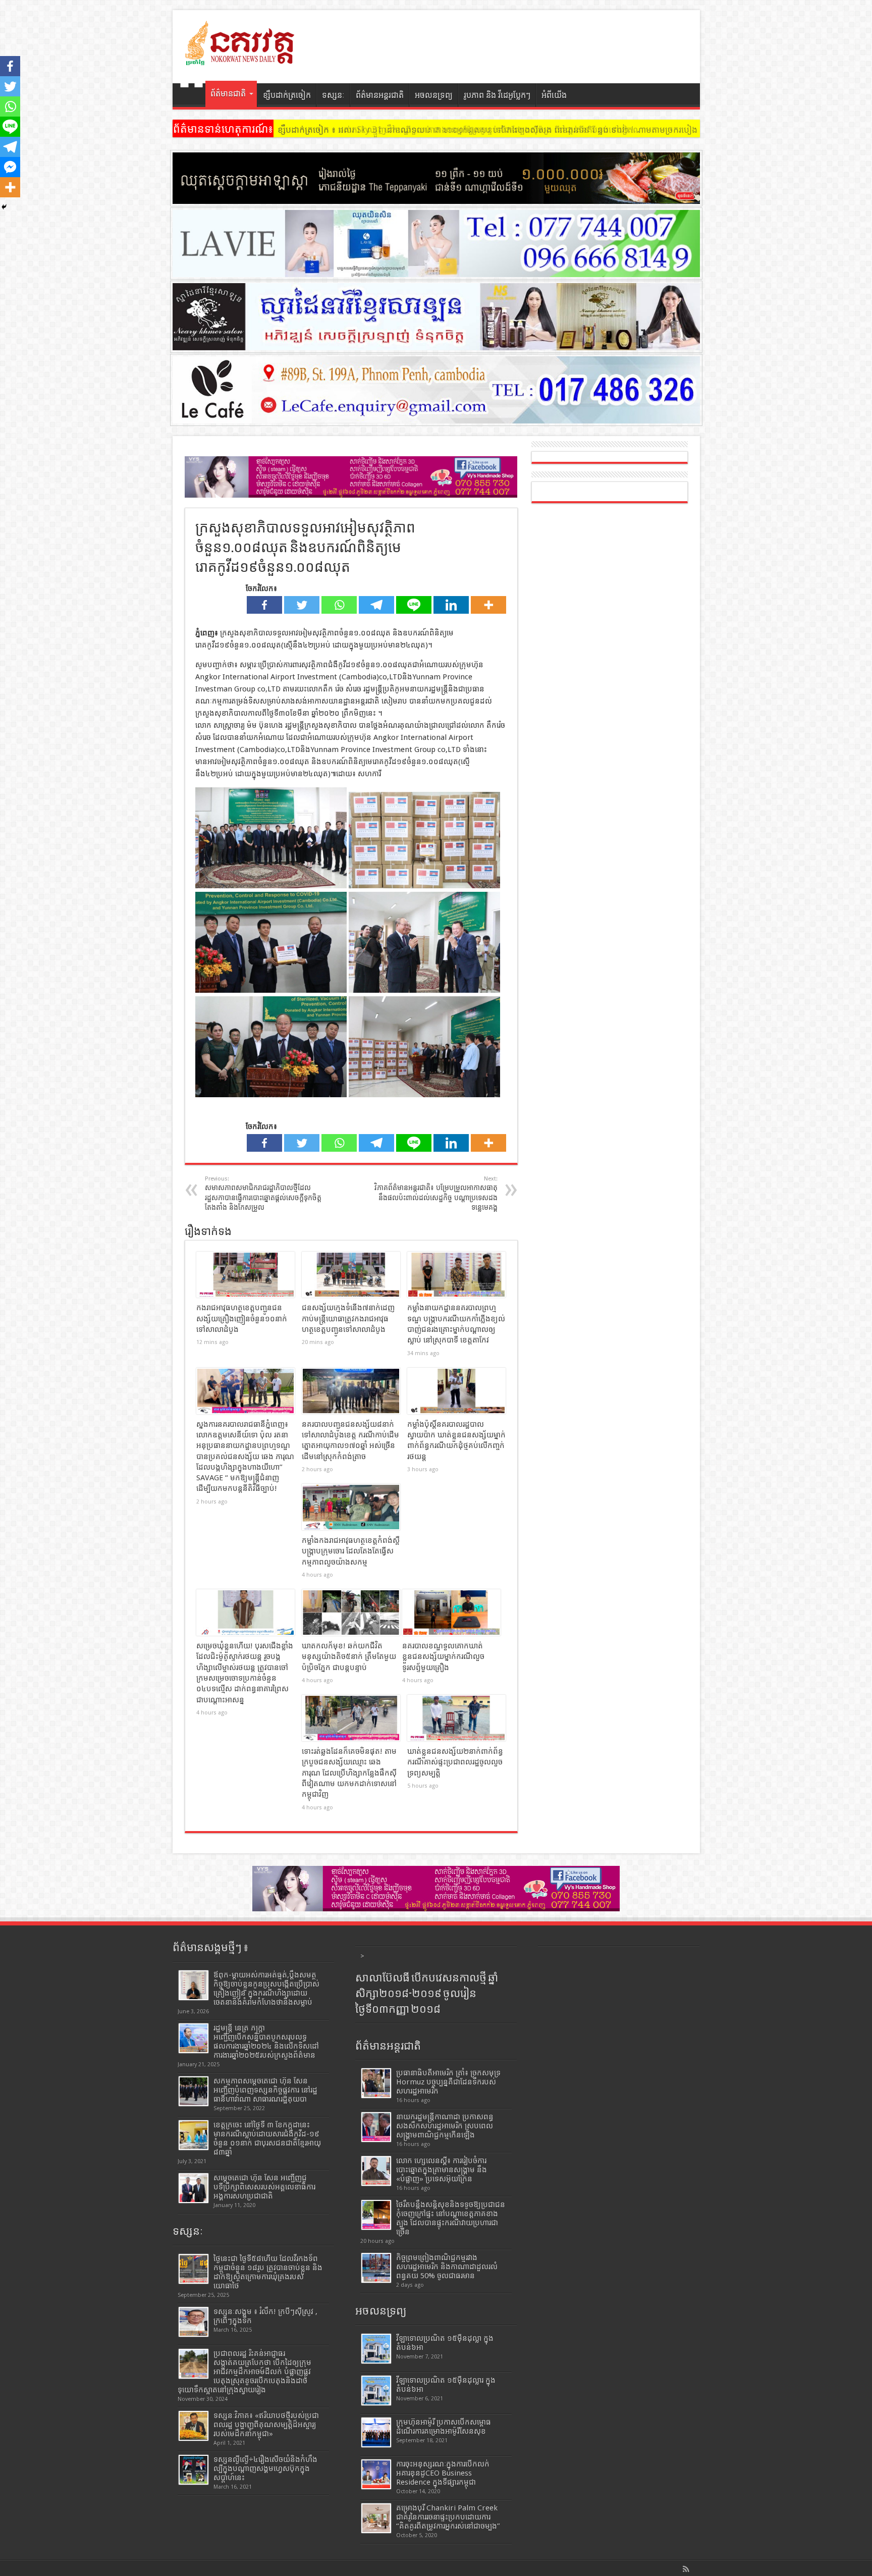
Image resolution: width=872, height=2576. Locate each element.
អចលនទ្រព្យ (434, 95)
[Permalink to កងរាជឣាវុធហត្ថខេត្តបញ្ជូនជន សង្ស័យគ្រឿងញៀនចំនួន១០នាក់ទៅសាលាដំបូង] (246, 1275)
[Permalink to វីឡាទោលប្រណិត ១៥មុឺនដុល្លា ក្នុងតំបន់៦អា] (376, 2349)
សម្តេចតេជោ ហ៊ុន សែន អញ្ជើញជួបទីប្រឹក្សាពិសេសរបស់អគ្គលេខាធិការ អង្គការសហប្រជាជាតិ (264, 2187)
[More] (488, 605)
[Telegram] (376, 605)
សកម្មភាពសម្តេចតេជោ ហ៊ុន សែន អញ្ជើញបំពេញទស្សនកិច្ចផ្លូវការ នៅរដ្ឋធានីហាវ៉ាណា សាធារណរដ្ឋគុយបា (265, 2090)
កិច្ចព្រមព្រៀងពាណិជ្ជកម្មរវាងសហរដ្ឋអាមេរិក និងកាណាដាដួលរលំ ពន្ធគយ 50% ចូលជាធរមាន (447, 2267)
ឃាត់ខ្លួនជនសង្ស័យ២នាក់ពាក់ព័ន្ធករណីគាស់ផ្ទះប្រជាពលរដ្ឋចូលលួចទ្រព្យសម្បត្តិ (455, 1762)
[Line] (414, 605)
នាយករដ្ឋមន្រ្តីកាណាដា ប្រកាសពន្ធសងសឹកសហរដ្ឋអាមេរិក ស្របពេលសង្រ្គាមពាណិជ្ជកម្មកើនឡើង (445, 2126)
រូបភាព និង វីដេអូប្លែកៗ (497, 95)
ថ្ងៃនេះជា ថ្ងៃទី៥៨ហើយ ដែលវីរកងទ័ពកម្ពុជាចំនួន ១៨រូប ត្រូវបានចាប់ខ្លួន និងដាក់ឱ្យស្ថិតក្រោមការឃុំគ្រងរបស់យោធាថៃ (268, 2272)
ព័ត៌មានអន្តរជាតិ (380, 95)
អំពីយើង (554, 95)
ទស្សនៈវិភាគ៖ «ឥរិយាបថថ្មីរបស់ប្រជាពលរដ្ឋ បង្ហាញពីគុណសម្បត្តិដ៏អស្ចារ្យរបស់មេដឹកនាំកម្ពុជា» (266, 2425)
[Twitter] (302, 605)
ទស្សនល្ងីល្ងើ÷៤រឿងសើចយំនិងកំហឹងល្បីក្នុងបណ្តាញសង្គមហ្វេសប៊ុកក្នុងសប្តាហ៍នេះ (265, 2468)
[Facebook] (264, 605)
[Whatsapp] (339, 605)
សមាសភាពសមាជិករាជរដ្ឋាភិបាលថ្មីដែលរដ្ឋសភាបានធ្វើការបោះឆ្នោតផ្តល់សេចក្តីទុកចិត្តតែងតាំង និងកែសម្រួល (263, 1193)
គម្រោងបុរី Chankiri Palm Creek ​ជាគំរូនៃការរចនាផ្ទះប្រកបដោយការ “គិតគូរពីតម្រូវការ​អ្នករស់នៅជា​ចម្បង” (448, 2517)
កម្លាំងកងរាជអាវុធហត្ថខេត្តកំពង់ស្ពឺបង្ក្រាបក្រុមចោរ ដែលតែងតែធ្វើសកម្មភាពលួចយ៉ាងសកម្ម (351, 1551)
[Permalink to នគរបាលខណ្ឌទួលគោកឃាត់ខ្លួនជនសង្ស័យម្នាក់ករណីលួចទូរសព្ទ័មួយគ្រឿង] (451, 1613)
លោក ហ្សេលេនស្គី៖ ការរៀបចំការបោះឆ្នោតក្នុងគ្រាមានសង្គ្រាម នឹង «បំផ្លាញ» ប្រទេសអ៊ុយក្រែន (442, 2170)
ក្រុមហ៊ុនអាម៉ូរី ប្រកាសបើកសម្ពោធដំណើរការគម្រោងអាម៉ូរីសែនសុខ (444, 2427)
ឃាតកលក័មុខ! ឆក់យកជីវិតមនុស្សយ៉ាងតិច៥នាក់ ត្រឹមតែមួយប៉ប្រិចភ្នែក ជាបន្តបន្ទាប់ (349, 1657)
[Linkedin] (451, 605)
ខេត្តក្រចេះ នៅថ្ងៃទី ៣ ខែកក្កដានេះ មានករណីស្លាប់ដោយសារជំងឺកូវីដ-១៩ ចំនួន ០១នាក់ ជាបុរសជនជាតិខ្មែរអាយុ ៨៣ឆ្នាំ (267, 2138)
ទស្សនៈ (333, 95)
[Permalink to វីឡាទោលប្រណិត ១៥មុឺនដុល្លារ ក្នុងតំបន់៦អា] (376, 2391)
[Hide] (4, 207)
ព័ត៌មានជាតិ (228, 94)
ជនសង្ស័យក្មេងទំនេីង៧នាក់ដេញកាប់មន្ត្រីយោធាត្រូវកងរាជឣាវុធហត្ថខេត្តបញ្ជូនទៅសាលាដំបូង (348, 1319)
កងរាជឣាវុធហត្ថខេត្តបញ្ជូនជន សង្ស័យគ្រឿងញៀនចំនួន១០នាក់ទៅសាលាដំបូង (242, 1319)
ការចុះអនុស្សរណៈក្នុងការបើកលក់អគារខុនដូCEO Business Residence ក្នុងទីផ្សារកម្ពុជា (443, 2473)
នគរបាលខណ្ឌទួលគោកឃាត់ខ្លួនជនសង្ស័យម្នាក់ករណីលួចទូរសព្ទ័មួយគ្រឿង (443, 1657)
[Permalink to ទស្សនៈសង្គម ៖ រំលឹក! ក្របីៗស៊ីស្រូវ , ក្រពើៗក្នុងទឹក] (194, 2322)
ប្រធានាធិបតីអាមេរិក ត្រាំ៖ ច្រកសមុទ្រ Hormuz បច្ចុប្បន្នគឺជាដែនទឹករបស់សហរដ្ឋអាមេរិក (448, 2082)
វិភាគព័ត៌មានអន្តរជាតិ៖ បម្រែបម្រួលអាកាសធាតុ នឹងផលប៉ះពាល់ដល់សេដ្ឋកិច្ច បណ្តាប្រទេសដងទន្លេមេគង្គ (436, 1193)
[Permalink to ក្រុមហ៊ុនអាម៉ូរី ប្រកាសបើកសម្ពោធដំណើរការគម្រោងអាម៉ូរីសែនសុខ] (376, 2432)
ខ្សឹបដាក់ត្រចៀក (287, 95)
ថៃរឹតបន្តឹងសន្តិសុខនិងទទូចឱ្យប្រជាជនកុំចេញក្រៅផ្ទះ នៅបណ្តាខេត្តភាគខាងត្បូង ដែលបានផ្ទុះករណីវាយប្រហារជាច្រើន (451, 2218)
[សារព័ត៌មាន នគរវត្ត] (241, 58)
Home (192, 96)
